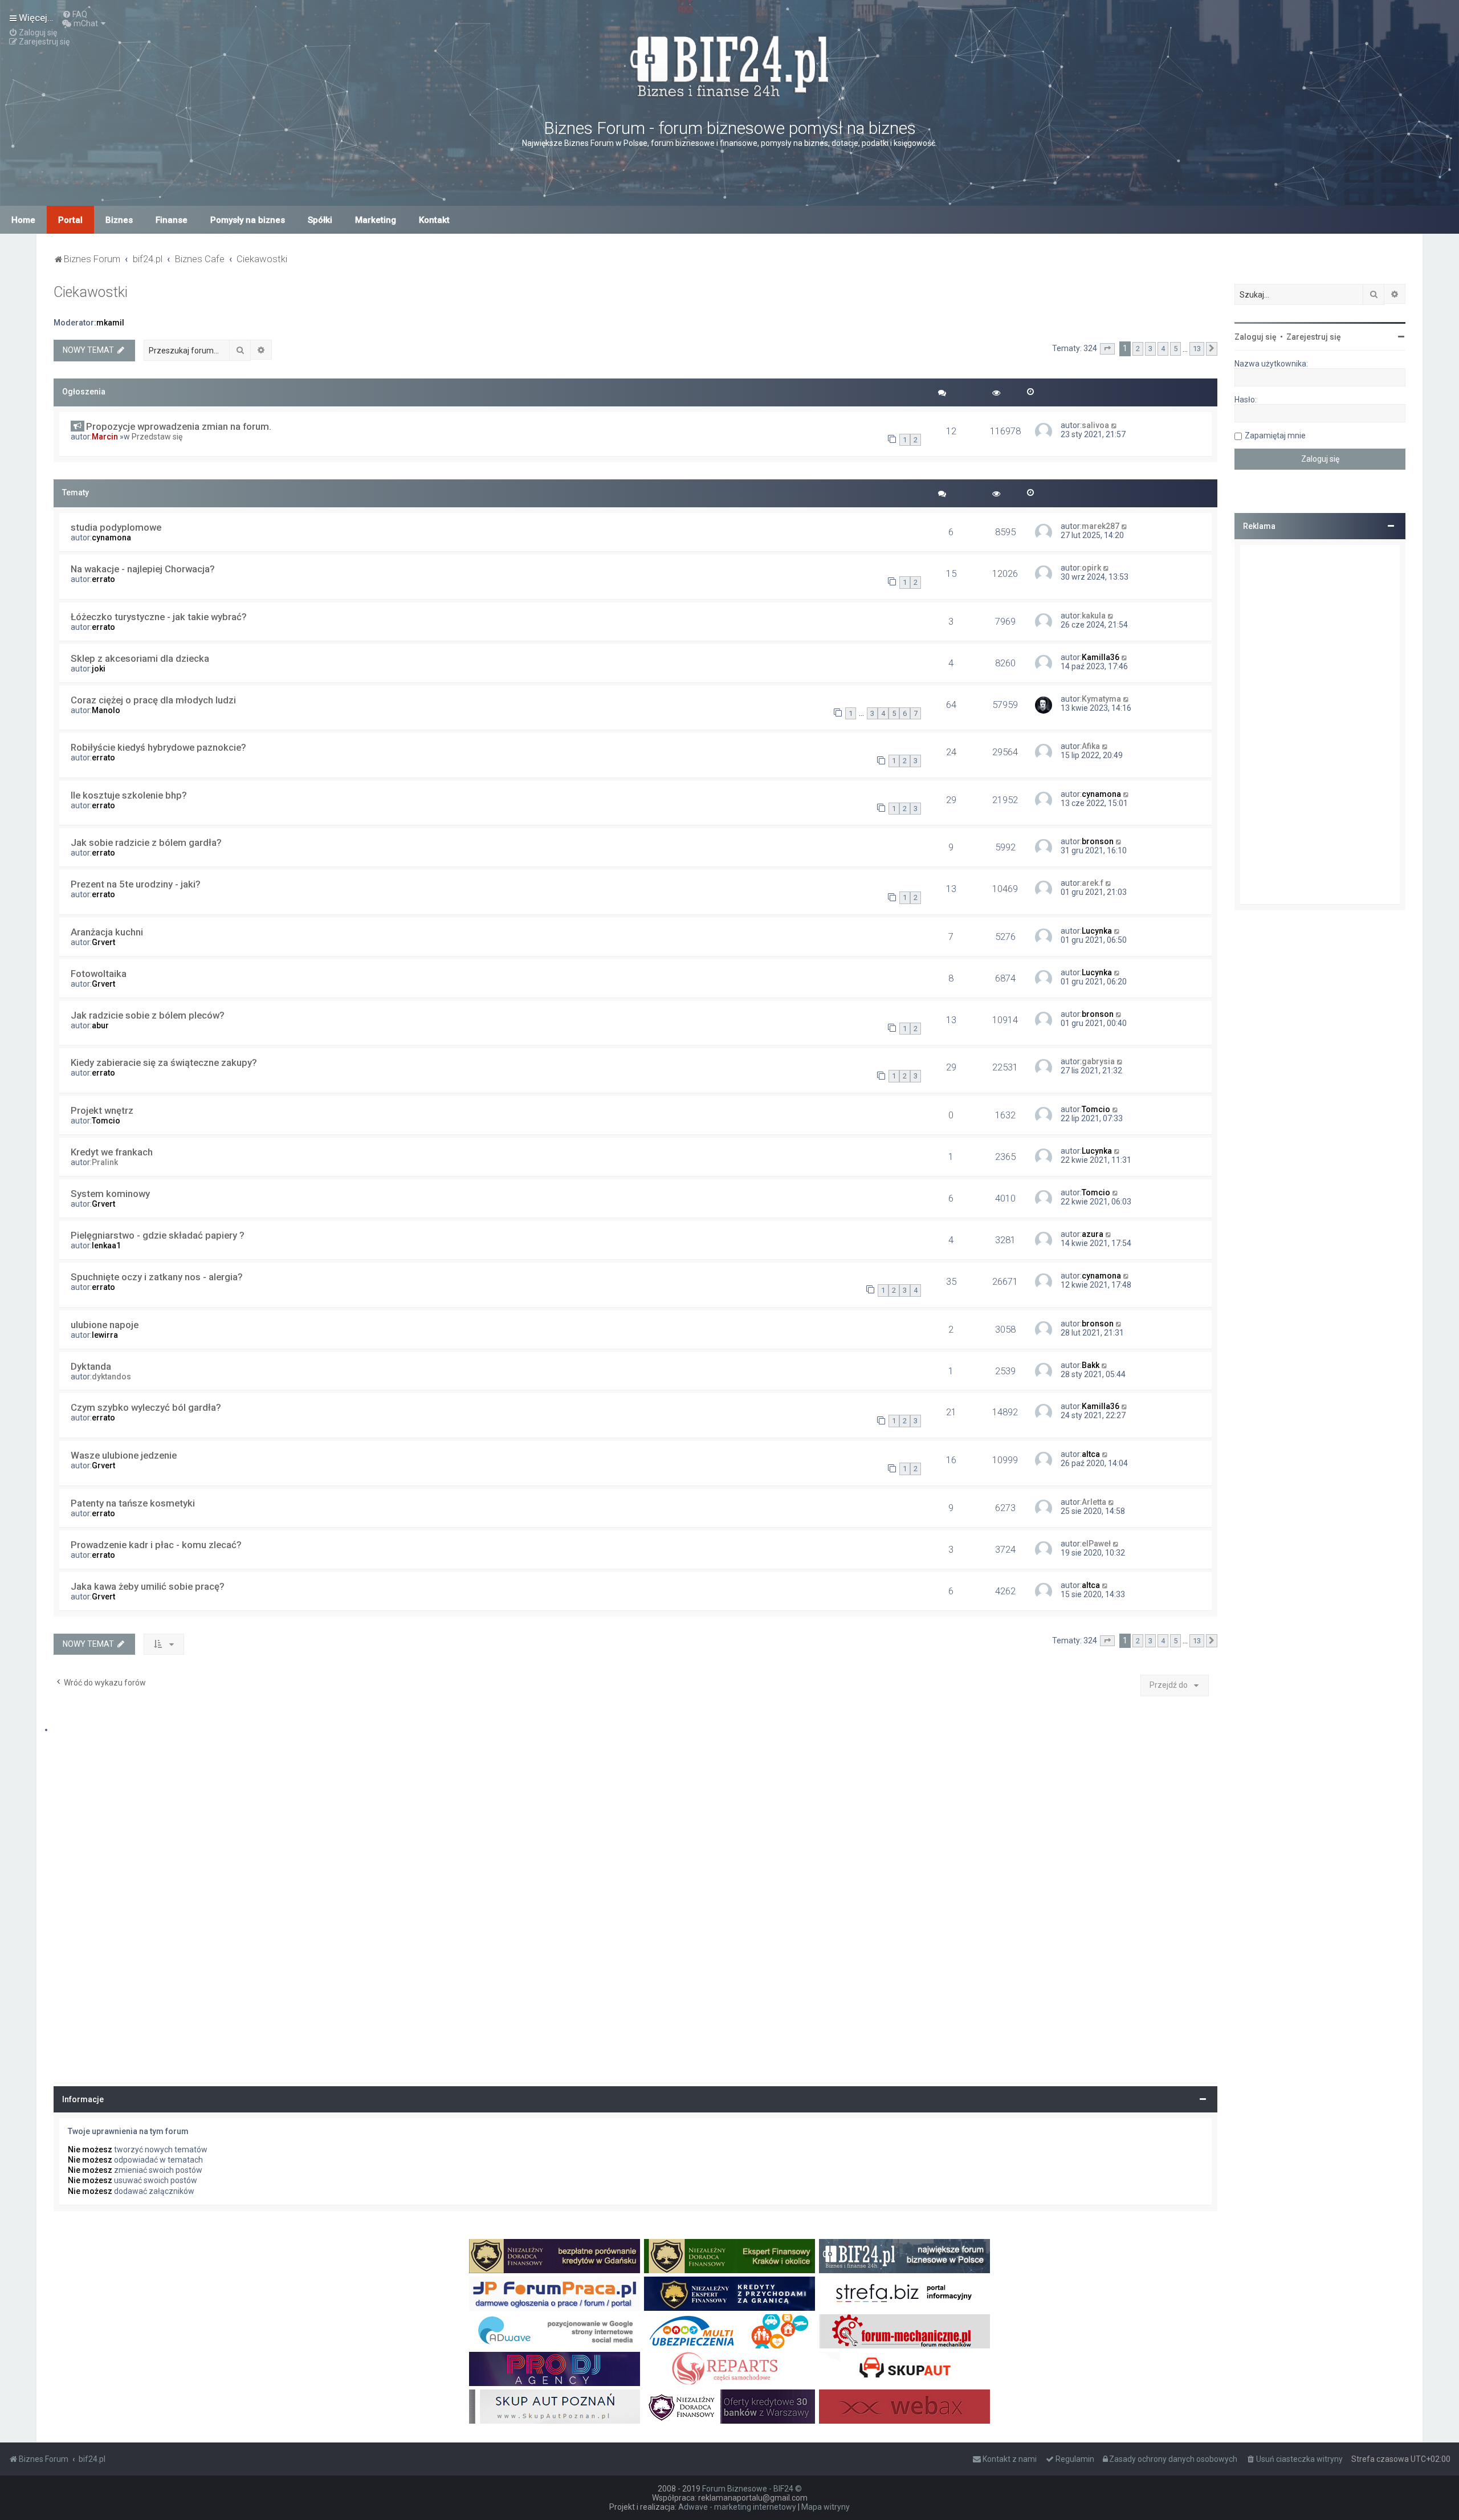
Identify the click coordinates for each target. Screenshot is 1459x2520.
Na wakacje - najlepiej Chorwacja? (143, 569)
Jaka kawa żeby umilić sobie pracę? (148, 1586)
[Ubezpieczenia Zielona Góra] (729, 2331)
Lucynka (1097, 931)
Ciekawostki (91, 292)
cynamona (111, 538)
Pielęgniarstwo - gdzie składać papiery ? (158, 1235)
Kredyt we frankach (112, 1152)
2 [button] (1138, 349)
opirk (1091, 568)
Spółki (320, 220)
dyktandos (111, 1377)
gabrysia (1098, 1061)
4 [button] (1163, 349)
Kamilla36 (1101, 657)
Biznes (119, 220)
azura (1093, 1234)
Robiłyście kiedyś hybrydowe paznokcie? (158, 747)
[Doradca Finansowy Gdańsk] (555, 2256)
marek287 (1101, 526)
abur (100, 1025)
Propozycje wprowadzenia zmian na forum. (179, 426)
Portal (70, 220)
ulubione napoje (105, 1325)
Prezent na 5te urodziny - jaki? (136, 884)
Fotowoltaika (99, 974)
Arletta (1094, 1502)
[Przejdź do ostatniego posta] (1114, 425)
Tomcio (106, 1121)
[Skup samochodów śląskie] (904, 2369)
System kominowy (110, 1194)
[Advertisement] (1320, 724)
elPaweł (1096, 1544)
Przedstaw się (157, 437)
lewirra (105, 1335)
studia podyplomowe (116, 527)
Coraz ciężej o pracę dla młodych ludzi (153, 700)
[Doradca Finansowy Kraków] (729, 2256)
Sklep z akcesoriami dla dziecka (140, 658)
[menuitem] (75, 14)
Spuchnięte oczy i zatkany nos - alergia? (157, 1277)
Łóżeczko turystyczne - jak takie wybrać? (159, 617)
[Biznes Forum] (729, 65)
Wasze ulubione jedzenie (124, 1455)
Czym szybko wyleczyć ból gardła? (146, 1407)
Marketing (376, 220)
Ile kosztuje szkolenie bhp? (129, 795)
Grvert (103, 942)
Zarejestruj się (1314, 337)
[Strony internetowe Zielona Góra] (555, 2331)
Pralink (105, 1162)
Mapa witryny (826, 2507)
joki (99, 669)
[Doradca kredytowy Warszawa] (729, 2407)
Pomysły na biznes (248, 220)
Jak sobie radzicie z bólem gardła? (146, 842)
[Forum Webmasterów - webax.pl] (904, 2407)
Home (23, 220)
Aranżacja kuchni (107, 932)
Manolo (106, 710)
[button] (1107, 349)
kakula (1094, 616)
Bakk (1091, 1365)
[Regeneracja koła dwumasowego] (729, 2369)
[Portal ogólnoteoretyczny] (904, 2294)
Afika (1091, 746)
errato (103, 579)
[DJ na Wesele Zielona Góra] (555, 2369)
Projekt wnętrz (102, 1110)
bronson (1098, 841)
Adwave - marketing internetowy (737, 2507)
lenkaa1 (106, 1245)
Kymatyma (1101, 699)
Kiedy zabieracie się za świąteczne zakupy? (164, 1062)
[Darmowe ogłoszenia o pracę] (555, 2294)
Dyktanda (91, 1366)
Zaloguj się (1256, 337)
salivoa (1095, 425)
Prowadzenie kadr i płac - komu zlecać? (156, 1545)
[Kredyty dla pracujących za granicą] (729, 2294)
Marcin (105, 437)
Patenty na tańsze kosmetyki (133, 1503)
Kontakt (434, 220)
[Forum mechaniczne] (904, 2331)
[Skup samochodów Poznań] (555, 2407)
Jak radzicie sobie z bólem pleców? (148, 1015)
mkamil (110, 323)
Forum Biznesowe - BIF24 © (752, 2489)
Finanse (172, 220)
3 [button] (1150, 349)
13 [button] (1197, 349)
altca (1091, 1454)
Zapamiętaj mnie (1275, 435)
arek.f (1093, 883)
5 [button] (1175, 349)
